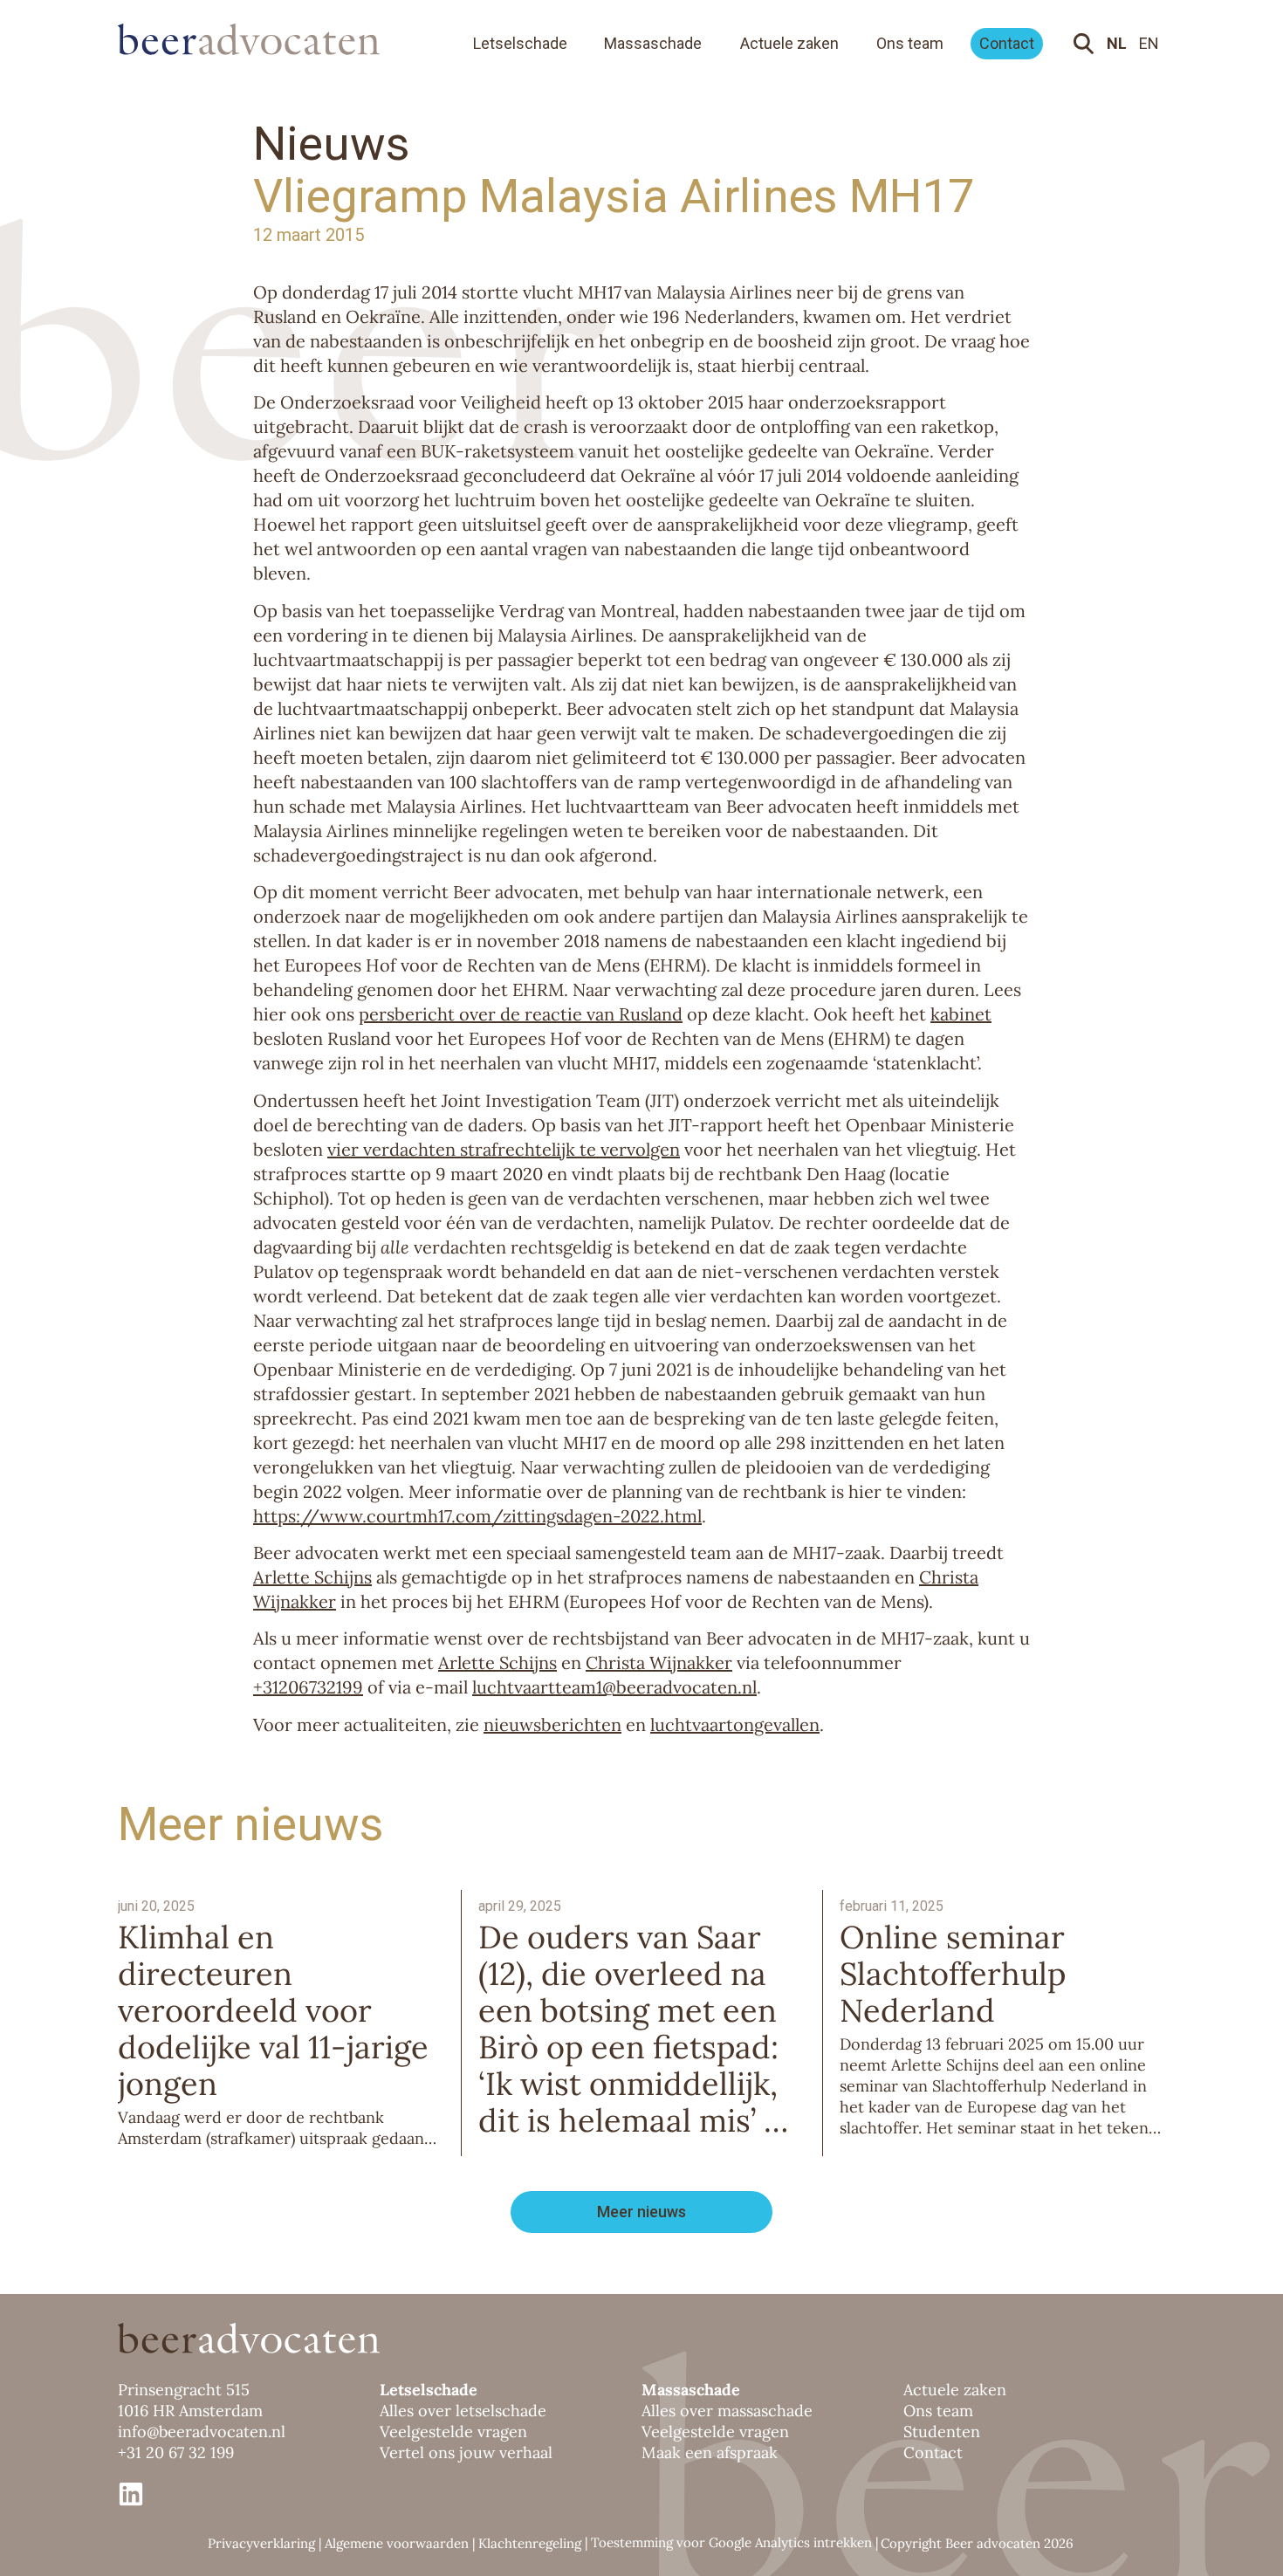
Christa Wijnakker (659, 1662)
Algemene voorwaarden (397, 2543)
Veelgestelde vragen (453, 2432)
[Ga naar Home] (266, 39)
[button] (641, 2212)
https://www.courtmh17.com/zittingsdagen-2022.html (477, 1516)
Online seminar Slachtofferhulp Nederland (953, 1974)
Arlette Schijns (312, 1577)
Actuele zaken (789, 44)
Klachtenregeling (530, 2543)
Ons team (910, 44)
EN (1149, 43)
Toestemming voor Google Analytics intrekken (731, 2542)
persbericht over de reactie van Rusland (521, 1014)
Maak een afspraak (710, 2452)
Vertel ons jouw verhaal (466, 2452)
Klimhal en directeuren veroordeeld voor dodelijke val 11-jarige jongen (273, 2010)
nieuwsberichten (552, 1724)
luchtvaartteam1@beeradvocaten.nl (614, 1687)
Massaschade (653, 44)
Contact (1007, 43)
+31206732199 (308, 1687)
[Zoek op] (1087, 44)
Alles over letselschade (463, 2411)
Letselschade (520, 44)
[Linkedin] (131, 2494)
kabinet (961, 1014)
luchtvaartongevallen (735, 1724)
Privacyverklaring (261, 2543)
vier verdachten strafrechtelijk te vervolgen (504, 1149)
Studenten (942, 2432)
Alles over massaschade (727, 2411)
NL (1117, 43)
